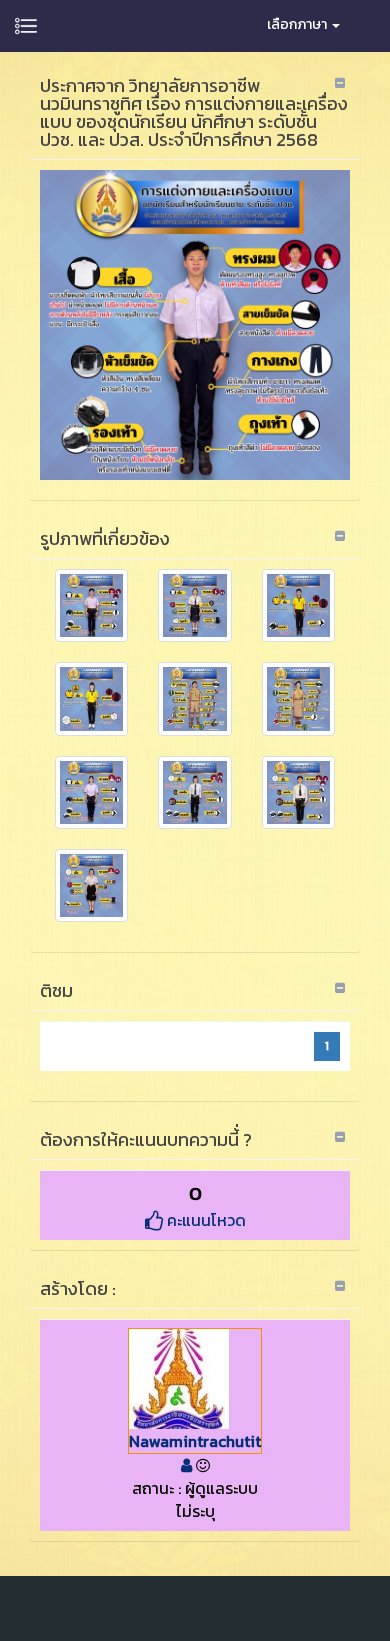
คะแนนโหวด (204, 1220)
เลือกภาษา (298, 24)
